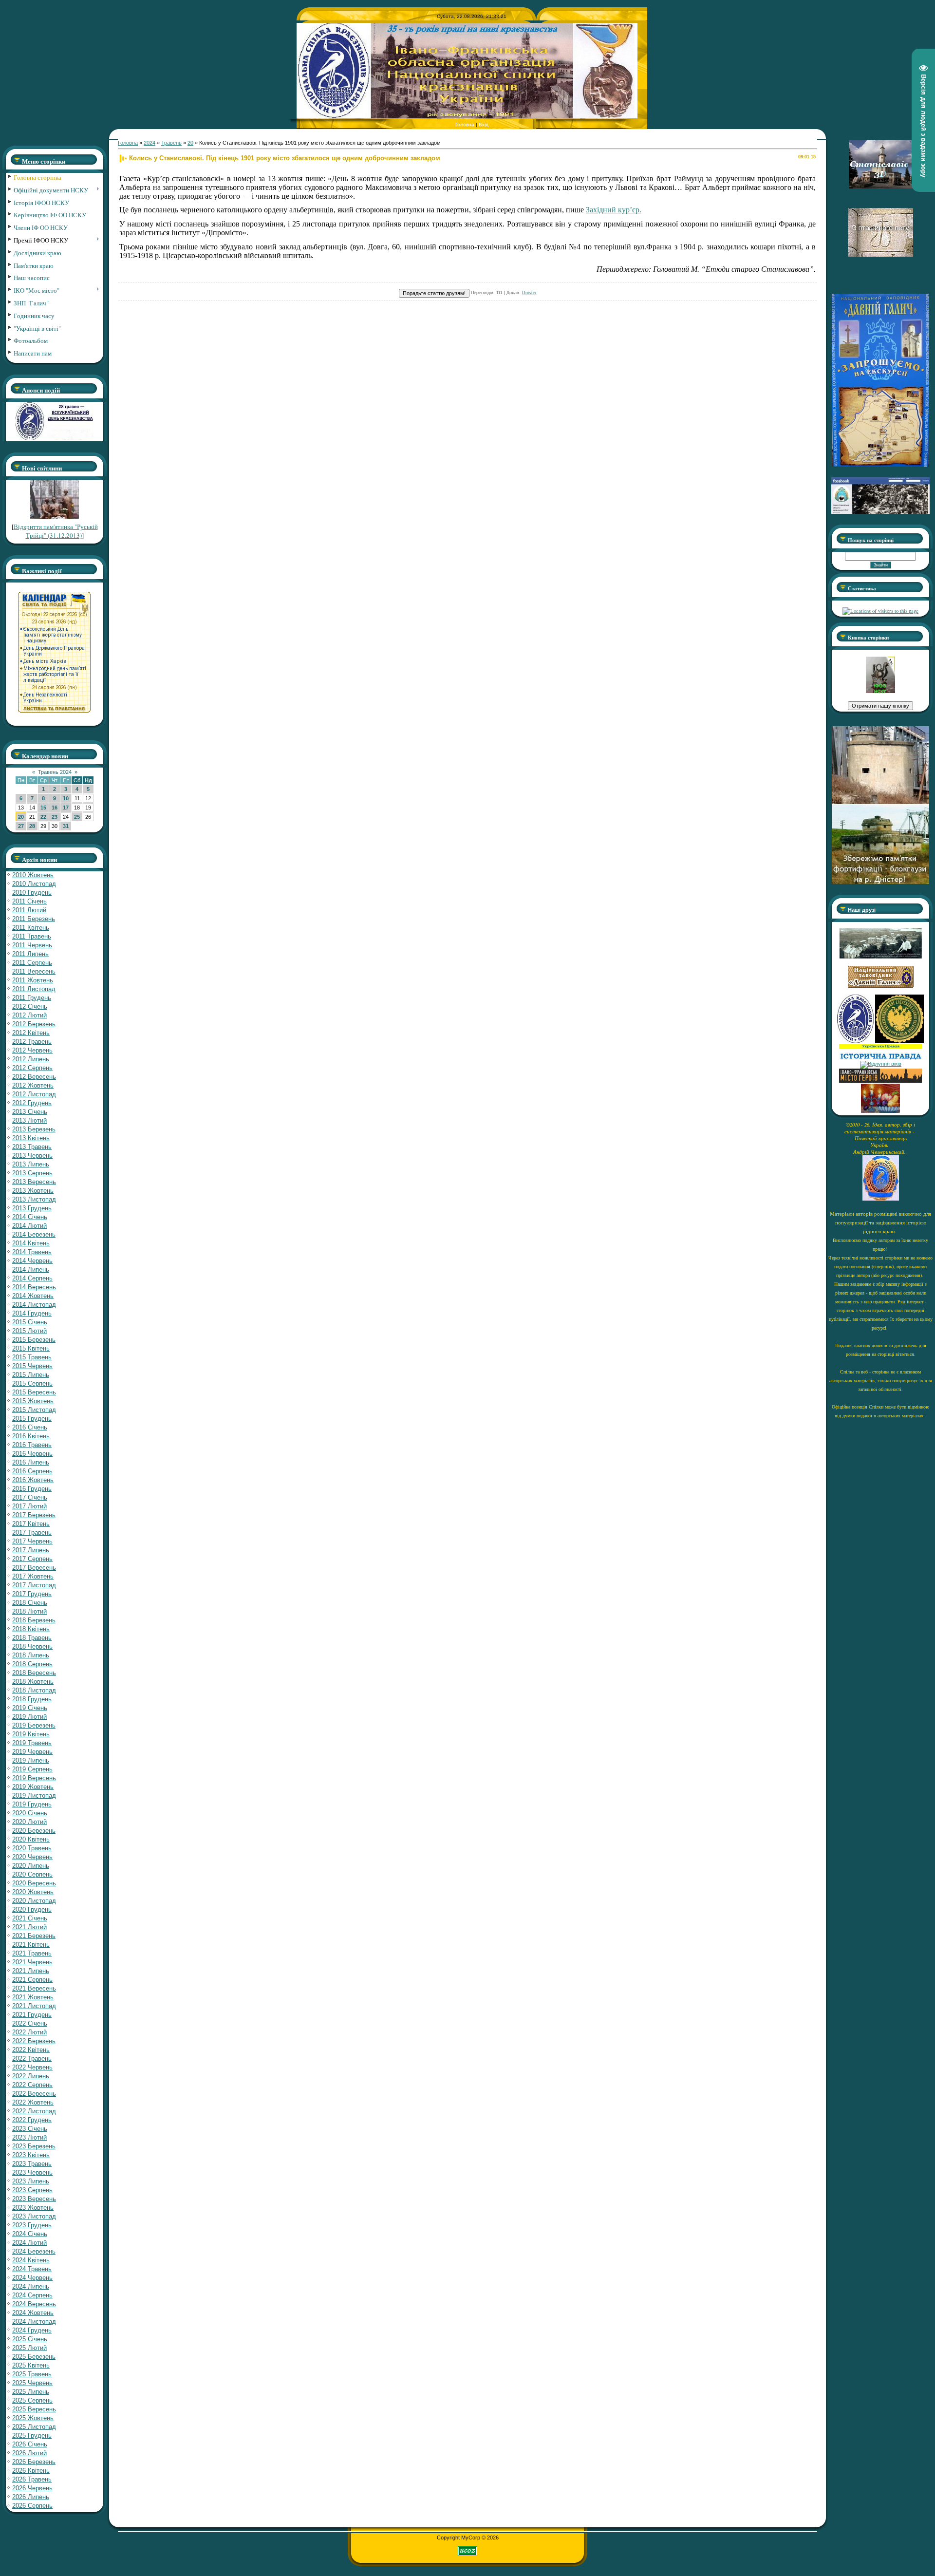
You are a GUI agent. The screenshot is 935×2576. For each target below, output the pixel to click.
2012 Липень (31, 1059)
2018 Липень (31, 1655)
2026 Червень (32, 2488)
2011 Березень (34, 919)
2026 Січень (30, 2444)
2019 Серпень (32, 1769)
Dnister (529, 293)
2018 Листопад (34, 1690)
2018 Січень (30, 1603)
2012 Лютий (29, 1015)
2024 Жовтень (33, 2313)
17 (66, 808)
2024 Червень (32, 2278)
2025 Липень (31, 2392)
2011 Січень (29, 901)
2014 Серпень (32, 1278)
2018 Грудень (32, 1699)
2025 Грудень (32, 2435)
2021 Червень (32, 1962)
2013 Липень (31, 1164)
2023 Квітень (31, 2155)
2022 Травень (32, 2059)
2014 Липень (31, 1269)
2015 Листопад (34, 1410)
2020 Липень (31, 1866)
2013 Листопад (34, 1199)
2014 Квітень (31, 1243)
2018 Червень (32, 1646)
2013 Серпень (32, 1173)
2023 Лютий (29, 2137)
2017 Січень (30, 1497)
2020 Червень (32, 1857)
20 (21, 817)
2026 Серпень (32, 2506)
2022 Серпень (32, 2085)
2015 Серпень (32, 1383)
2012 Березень (34, 1024)
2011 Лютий (29, 910)
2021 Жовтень (33, 1997)
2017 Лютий (29, 1506)
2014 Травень (32, 1252)
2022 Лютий (29, 2032)
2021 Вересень (34, 1988)
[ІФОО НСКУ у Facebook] (880, 511)
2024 (150, 143)
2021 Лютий (29, 1927)
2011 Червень (32, 945)
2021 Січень (30, 1918)
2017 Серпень (32, 1559)
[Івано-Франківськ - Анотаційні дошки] (880, 1081)
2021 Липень (31, 1971)
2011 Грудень (32, 998)
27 (21, 826)
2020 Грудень (32, 1909)
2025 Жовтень (33, 2418)
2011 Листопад (34, 989)
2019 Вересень (34, 1778)
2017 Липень (31, 1550)
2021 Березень (34, 1936)
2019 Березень (34, 1725)
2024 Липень (31, 2286)
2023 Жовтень (33, 2208)
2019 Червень (32, 1752)
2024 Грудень (32, 2330)
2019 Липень (31, 1760)
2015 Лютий (29, 1331)
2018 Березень (34, 1620)
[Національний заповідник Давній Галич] (881, 986)
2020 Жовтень (33, 1892)
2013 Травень (32, 1147)
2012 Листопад (34, 1094)
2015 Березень (34, 1340)
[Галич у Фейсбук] (880, 957)
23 (55, 817)
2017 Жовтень (33, 1576)
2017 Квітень (31, 1524)
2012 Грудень (32, 1103)
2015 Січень (30, 1322)
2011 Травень (32, 936)
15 (43, 808)
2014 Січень (30, 1217)
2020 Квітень (31, 1839)
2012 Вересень (34, 1077)
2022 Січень (30, 2023)
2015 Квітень (31, 1348)
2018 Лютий (29, 1611)
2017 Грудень (32, 1594)
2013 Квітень (31, 1138)
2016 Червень (32, 1454)
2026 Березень (34, 2462)
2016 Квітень (31, 1436)
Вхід (484, 124)
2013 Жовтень (33, 1191)
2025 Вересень (34, 2409)
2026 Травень (32, 2479)
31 (66, 826)
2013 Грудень (32, 1208)
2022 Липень (31, 2076)
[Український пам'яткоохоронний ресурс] (881, 1064)
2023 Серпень (32, 2190)
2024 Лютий (29, 2243)
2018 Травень (32, 1638)
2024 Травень (32, 2269)
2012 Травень (32, 1042)
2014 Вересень (34, 1287)
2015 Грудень (32, 1419)
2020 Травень (32, 1848)
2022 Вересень (34, 2094)
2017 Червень (32, 1541)
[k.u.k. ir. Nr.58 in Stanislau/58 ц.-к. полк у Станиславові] (899, 1041)
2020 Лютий (29, 1822)
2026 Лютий (29, 2453)
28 (32, 826)
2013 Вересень (34, 1182)
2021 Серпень (32, 1980)
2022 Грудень (32, 2120)
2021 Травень (32, 1953)
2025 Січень (30, 2339)
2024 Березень (34, 2251)
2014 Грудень (32, 1313)
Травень (171, 143)
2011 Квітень (31, 928)
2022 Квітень (31, 2050)
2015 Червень (32, 1366)
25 (77, 817)
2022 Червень (32, 2067)
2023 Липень (31, 2181)
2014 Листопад (34, 1305)
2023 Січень (30, 2129)
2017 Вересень (34, 1568)
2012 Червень (32, 1050)
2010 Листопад (34, 884)
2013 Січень (30, 1112)
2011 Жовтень (33, 980)
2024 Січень (30, 2234)
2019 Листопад (34, 1796)
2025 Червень (32, 2383)
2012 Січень (30, 1006)
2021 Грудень (32, 2015)
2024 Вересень (34, 2304)
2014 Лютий (29, 1226)
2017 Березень (34, 1515)
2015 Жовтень (33, 1401)
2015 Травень (32, 1357)
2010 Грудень (32, 893)
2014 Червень (32, 1261)
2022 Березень (34, 2041)
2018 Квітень (31, 1629)
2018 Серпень (32, 1664)
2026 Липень (31, 2497)
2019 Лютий (29, 1717)
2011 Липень (30, 954)
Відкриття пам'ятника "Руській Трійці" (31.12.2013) (56, 531)
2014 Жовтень (33, 1296)
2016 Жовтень (33, 1480)
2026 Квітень (31, 2471)
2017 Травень (32, 1532)
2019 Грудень (32, 1804)
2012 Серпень (32, 1068)
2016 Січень (30, 1427)
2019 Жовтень (33, 1787)
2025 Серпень (32, 2400)
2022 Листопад (34, 2111)
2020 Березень (34, 1831)
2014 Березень (34, 1234)
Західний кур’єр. (614, 210)
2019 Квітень (31, 1734)
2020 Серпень (32, 1874)
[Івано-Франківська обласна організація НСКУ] (880, 691)
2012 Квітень (31, 1033)
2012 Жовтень (33, 1085)
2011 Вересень (34, 971)
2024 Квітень (31, 2260)
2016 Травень (32, 1445)
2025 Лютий (29, 2348)
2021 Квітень (31, 1945)
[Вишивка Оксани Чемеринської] (880, 1111)
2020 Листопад (34, 1901)
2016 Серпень (32, 1471)
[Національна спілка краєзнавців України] (856, 1041)
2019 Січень (30, 1708)
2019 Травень (32, 1743)
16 (55, 808)
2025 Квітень (31, 2365)
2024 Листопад (34, 2322)
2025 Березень (34, 2357)
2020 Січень (30, 1813)
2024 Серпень (32, 2295)
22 (43, 817)
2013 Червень (32, 1156)
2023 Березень (34, 2146)
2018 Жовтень (33, 1682)
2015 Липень (31, 1375)
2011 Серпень (32, 963)
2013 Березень (34, 1129)
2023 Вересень (34, 2199)
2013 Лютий (29, 1120)
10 (66, 798)
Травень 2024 (55, 772)
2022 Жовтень (33, 2102)
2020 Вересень (34, 1883)
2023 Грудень (32, 2225)
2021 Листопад (34, 2006)
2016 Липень (31, 1462)
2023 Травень (32, 2164)
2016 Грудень (32, 1489)
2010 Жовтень (33, 875)
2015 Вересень (34, 1392)
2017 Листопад (34, 1585)
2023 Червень (32, 2172)
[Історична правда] (880, 1058)
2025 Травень (32, 2374)
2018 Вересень (34, 1673)
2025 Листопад (34, 2427)
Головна (465, 124)
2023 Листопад (34, 2216)
